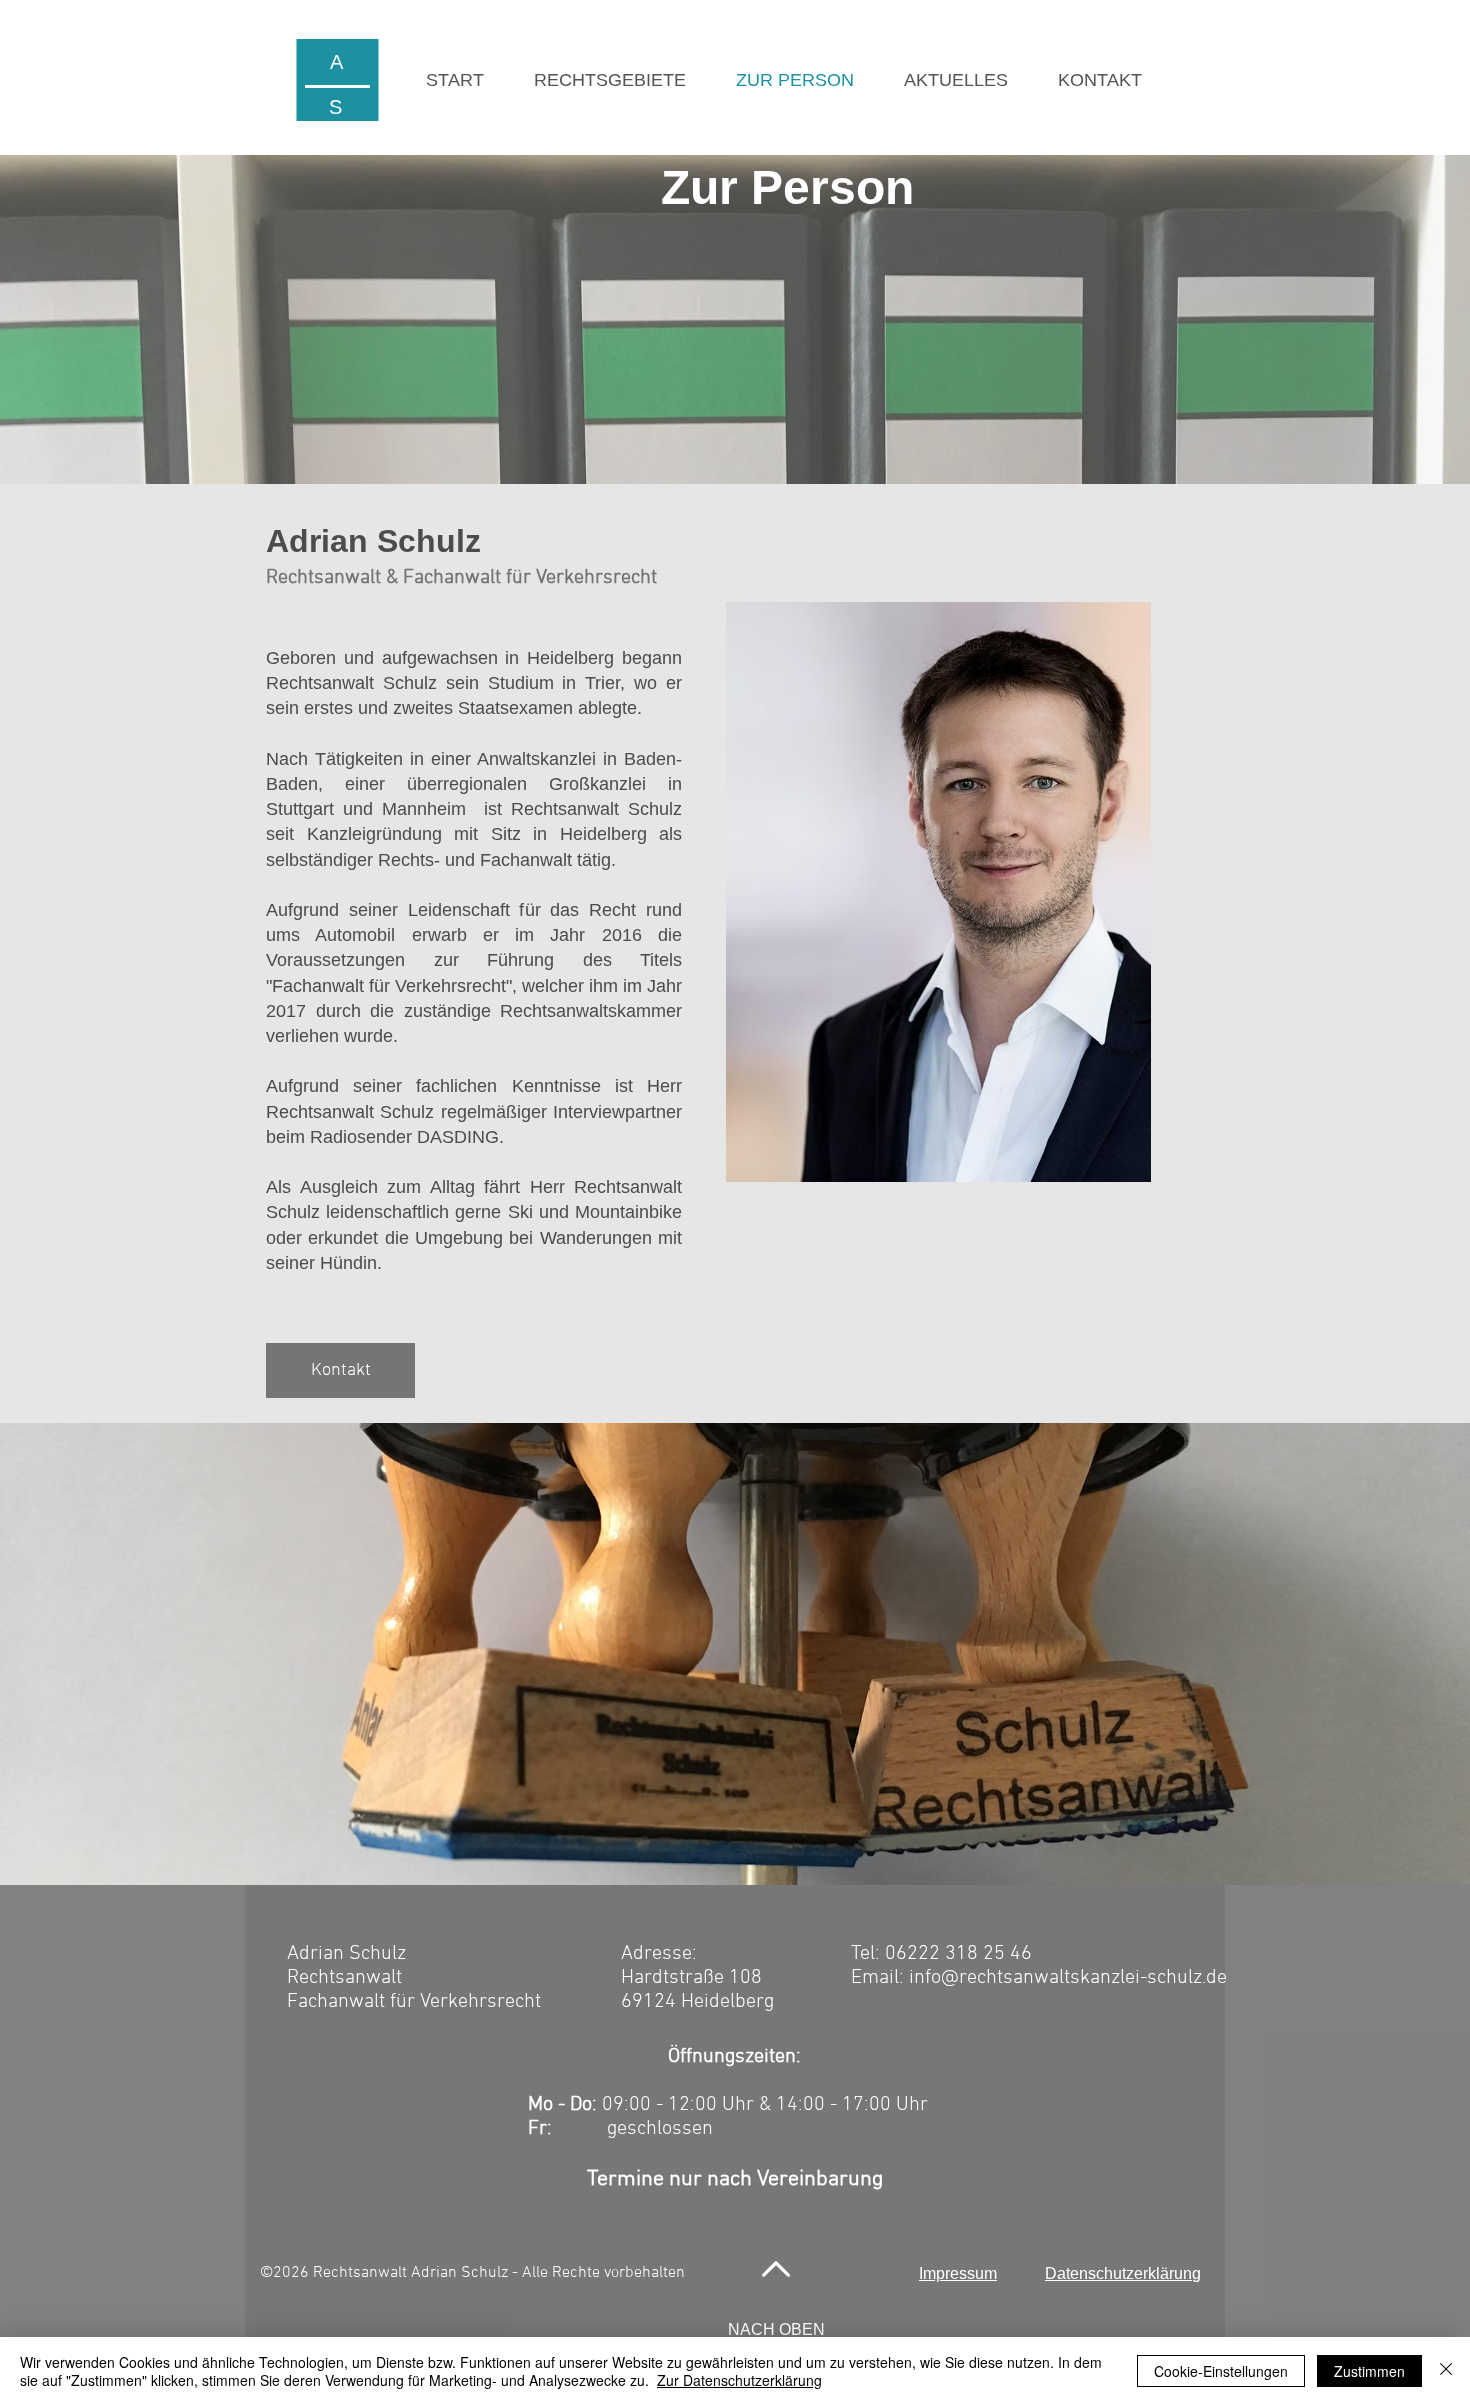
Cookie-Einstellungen (1221, 2371)
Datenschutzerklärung (1123, 2273)
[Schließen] (1446, 2371)
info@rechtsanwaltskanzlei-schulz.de (1068, 1978)
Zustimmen (1369, 2371)
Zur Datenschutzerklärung (739, 2380)
